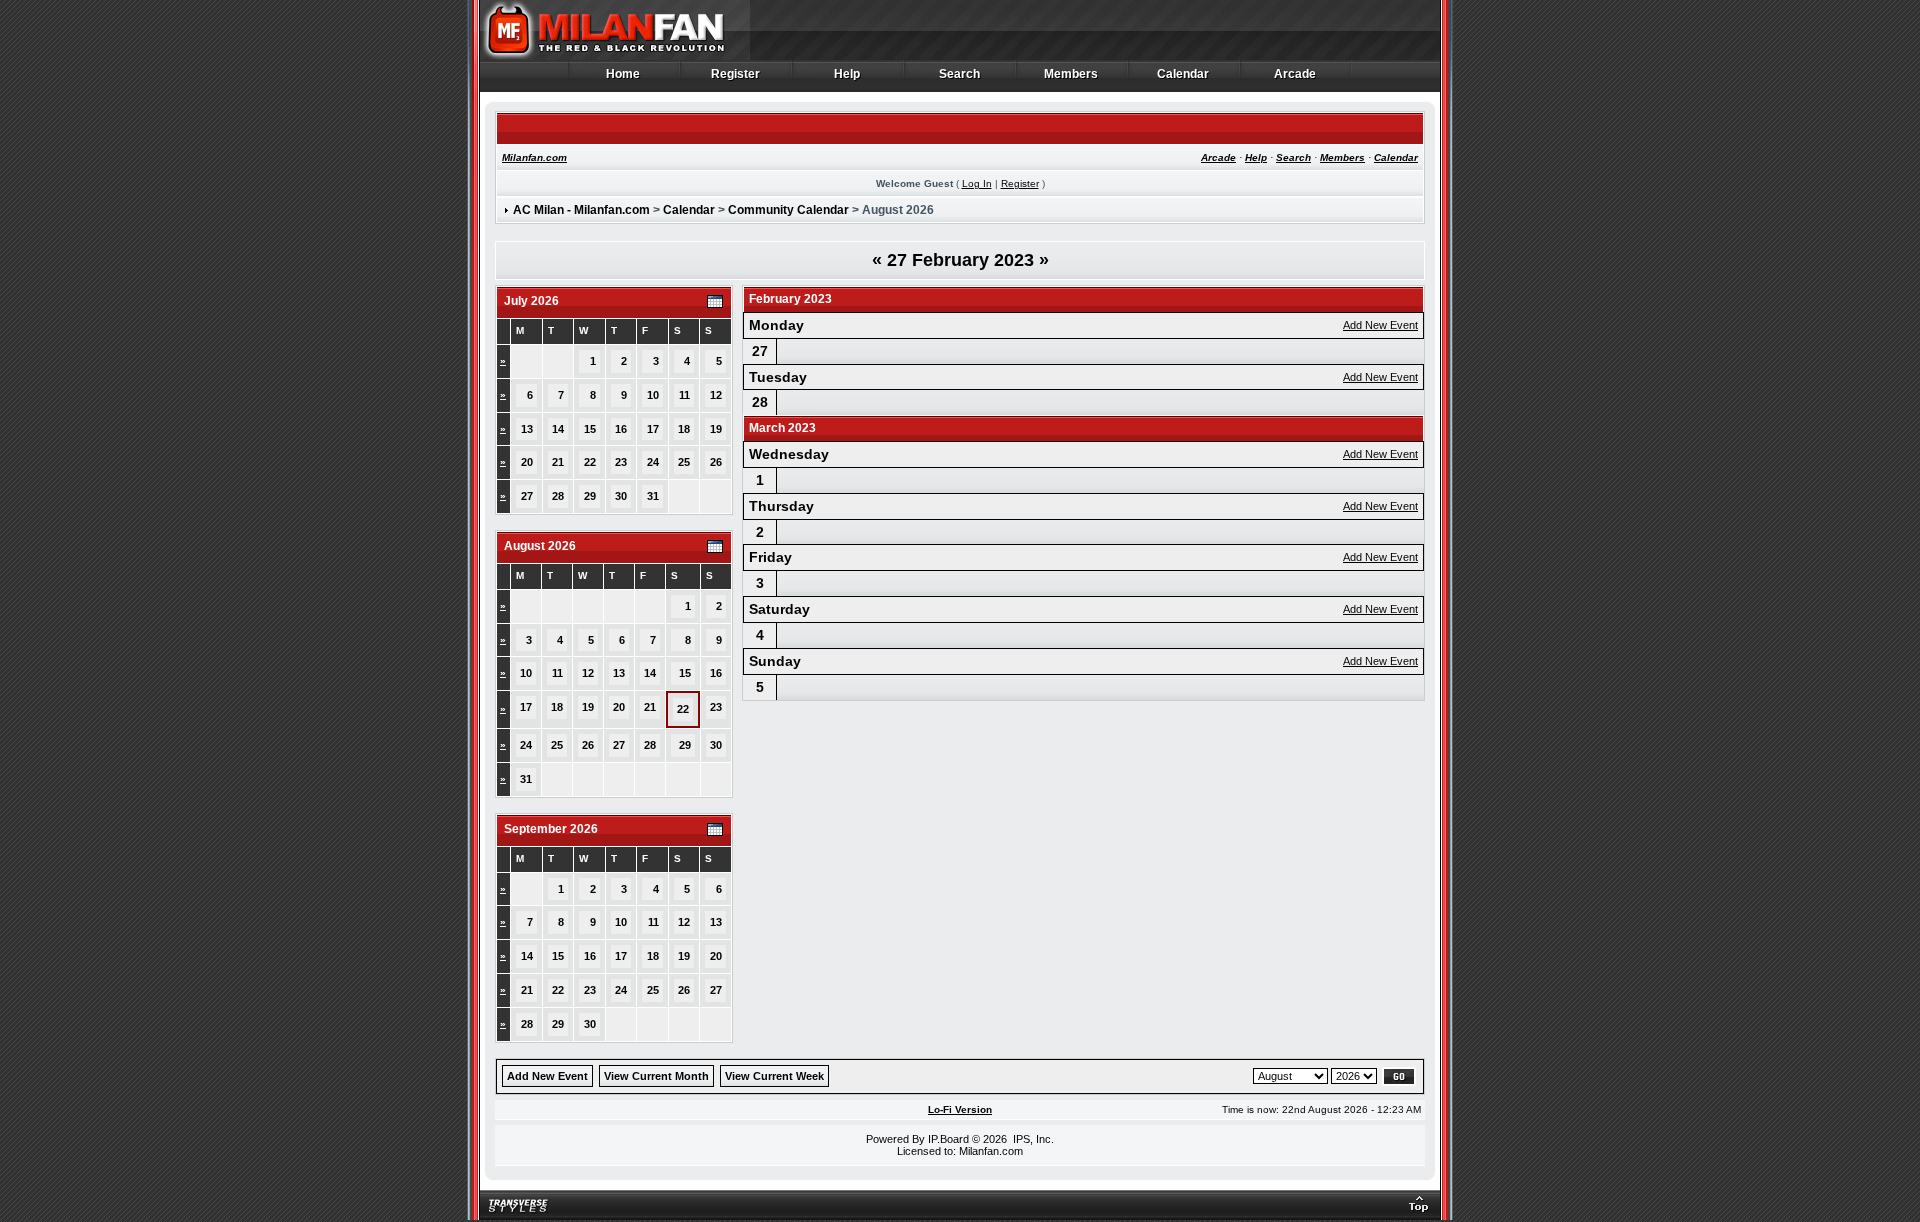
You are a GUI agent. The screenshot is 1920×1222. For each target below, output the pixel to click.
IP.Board (948, 1139)
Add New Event (1380, 325)
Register (736, 74)
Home (623, 74)
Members (1071, 74)
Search (960, 74)
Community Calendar (788, 210)
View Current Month (656, 1076)
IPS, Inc (1032, 1139)
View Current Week (774, 1076)
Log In (977, 183)
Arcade (1295, 74)
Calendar (1183, 74)
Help (847, 74)
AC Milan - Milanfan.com (581, 210)
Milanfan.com (534, 157)
